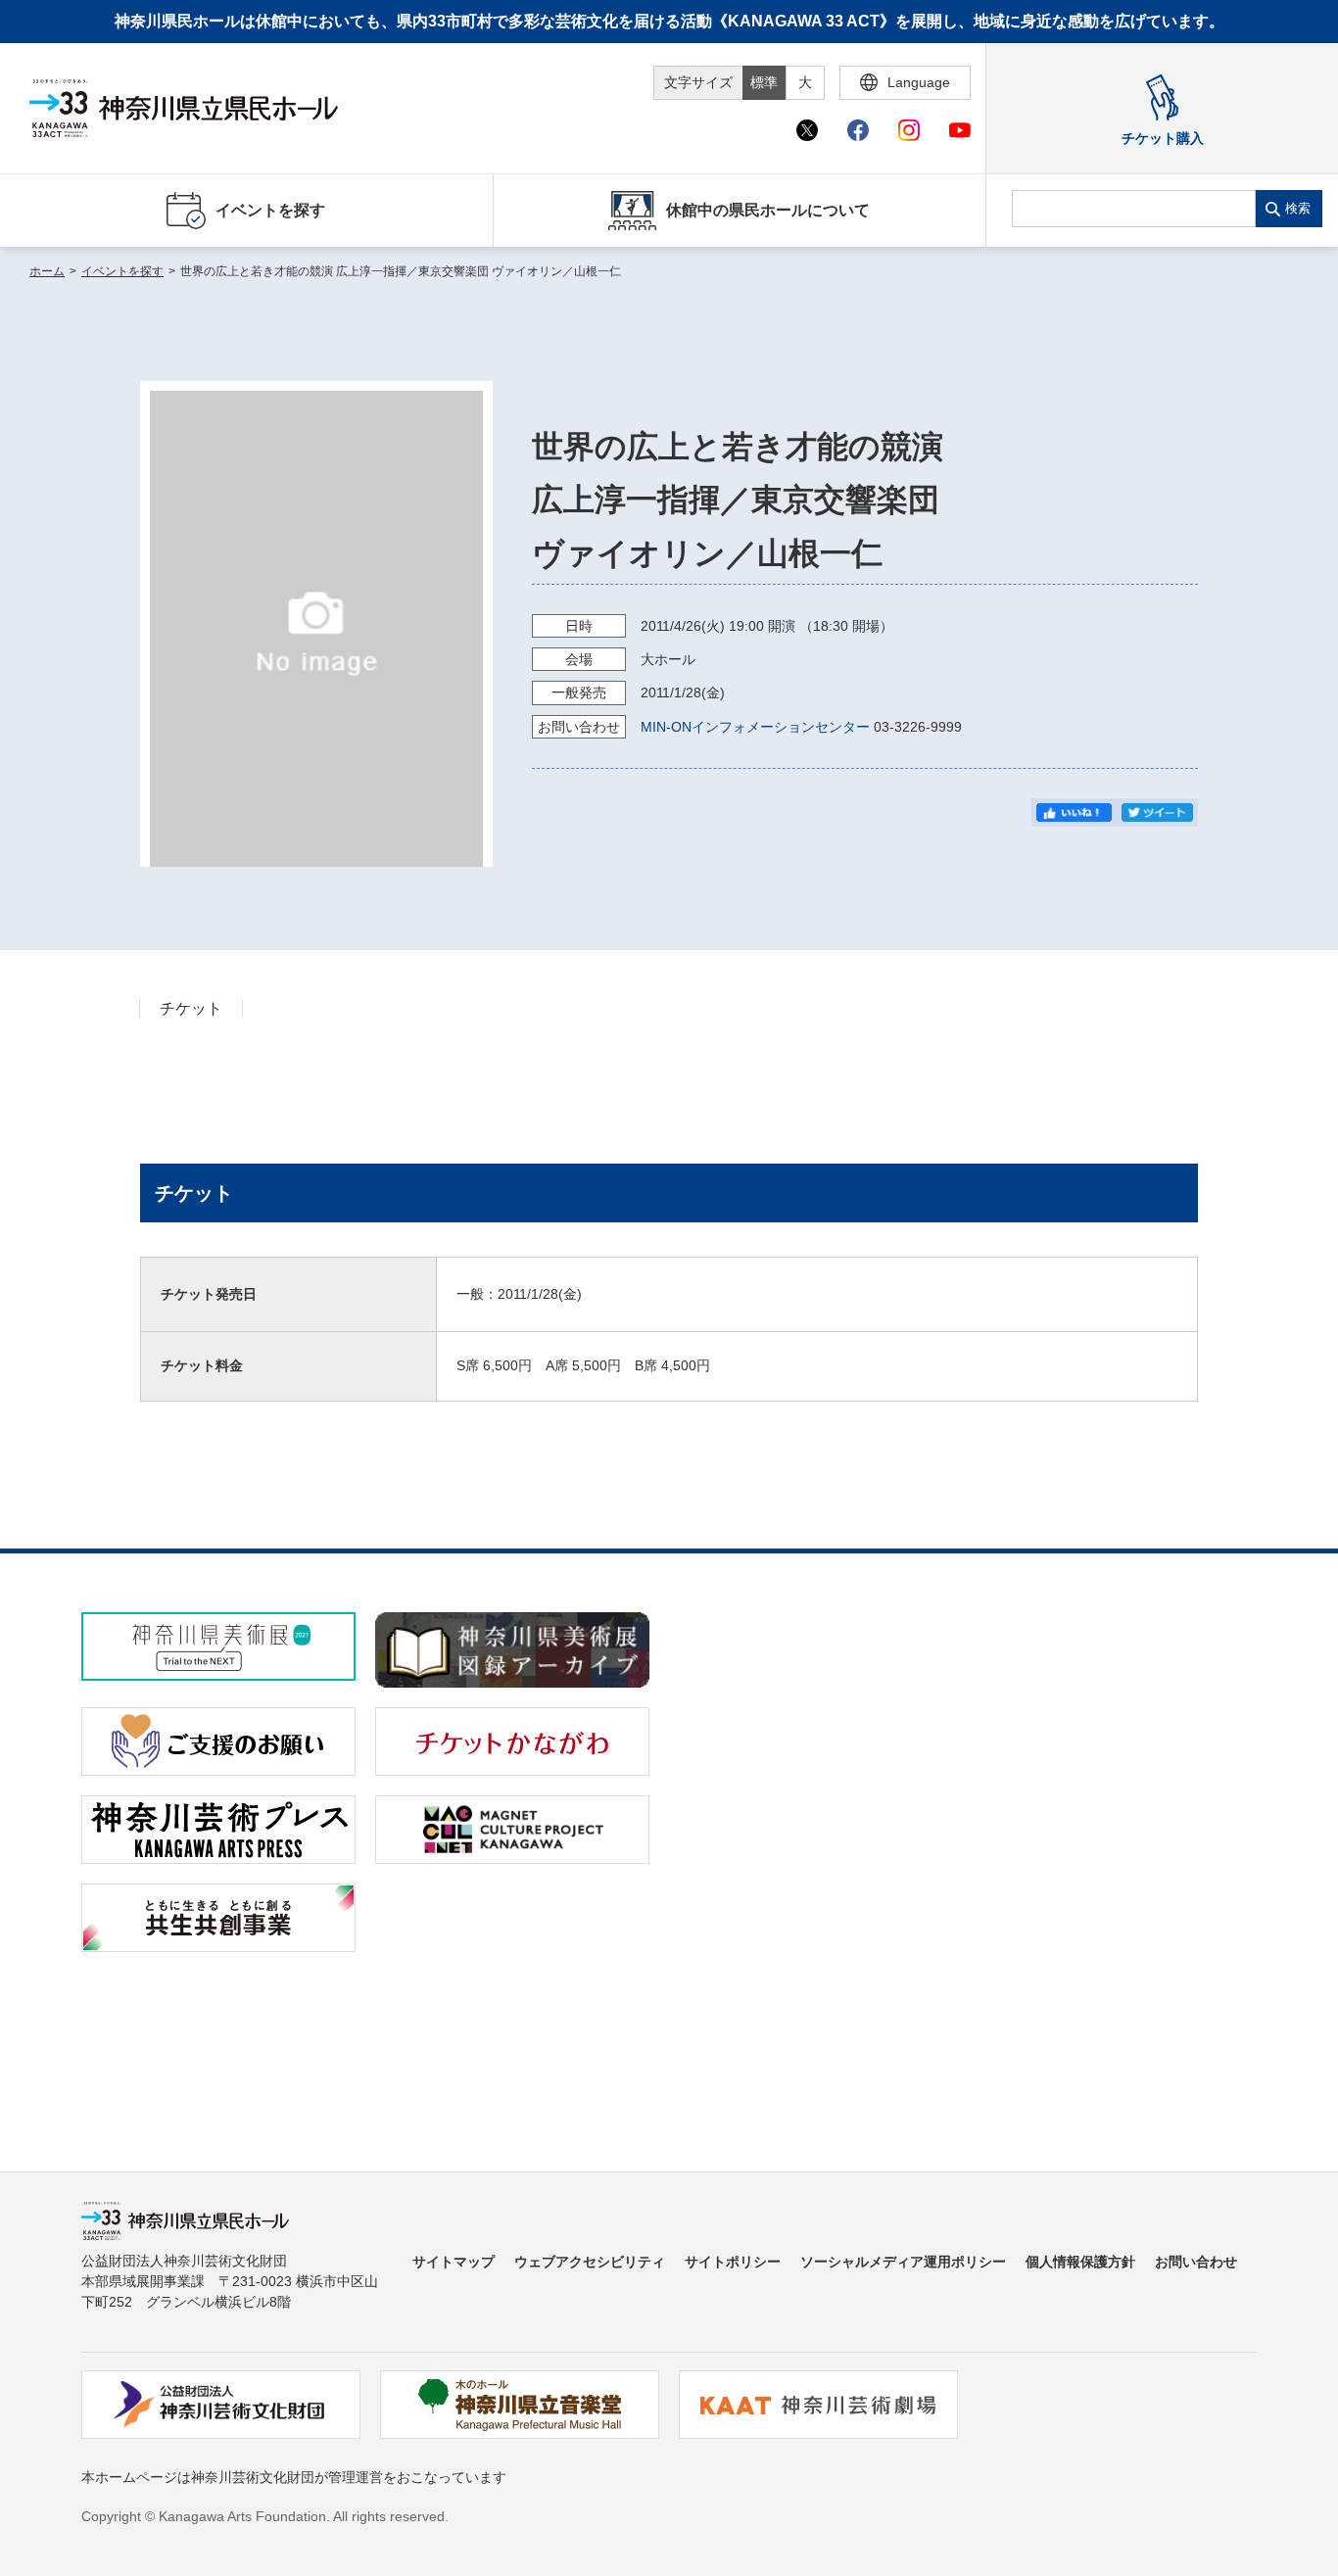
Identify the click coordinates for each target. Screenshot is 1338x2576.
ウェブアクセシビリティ (590, 2262)
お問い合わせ (1196, 2262)
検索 (1298, 208)
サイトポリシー (733, 2262)
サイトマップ (454, 2262)
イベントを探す (122, 271)
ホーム (47, 271)
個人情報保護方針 (1080, 2262)
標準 (764, 82)
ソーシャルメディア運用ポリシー (903, 2262)
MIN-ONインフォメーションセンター (755, 727)
